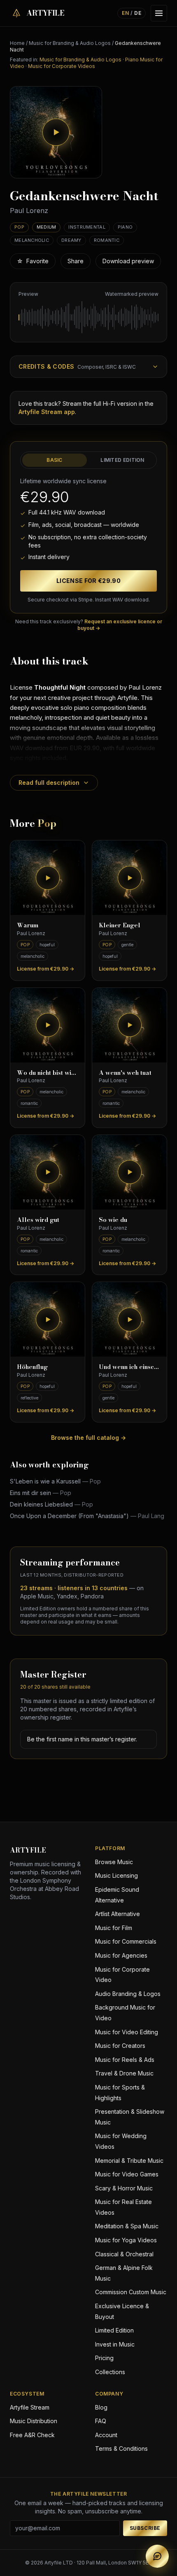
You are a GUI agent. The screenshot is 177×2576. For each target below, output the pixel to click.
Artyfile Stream (30, 2407)
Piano (125, 227)
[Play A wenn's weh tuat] (129, 1025)
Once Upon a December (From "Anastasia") (87, 1516)
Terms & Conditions (121, 2448)
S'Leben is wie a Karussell (55, 1481)
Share (76, 261)
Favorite (33, 261)
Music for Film (114, 1928)
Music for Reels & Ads (125, 2060)
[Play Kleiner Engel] (129, 878)
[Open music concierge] (157, 2556)
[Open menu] (159, 13)
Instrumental (87, 227)
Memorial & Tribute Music (129, 2161)
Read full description (49, 783)
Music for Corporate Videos (62, 66)
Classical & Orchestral (124, 2254)
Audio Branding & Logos (128, 1994)
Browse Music (114, 1862)
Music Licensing (116, 1875)
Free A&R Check (32, 2435)
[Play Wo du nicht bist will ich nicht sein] (48, 1025)
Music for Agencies (121, 1955)
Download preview (128, 261)
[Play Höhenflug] (48, 1319)
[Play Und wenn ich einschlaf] (129, 1319)
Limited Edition (122, 460)
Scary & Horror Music (124, 2188)
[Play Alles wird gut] (48, 1172)
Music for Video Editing (127, 2032)
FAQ (101, 2421)
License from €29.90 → (45, 969)
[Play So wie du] (129, 1172)
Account (106, 2435)
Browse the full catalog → (88, 1438)
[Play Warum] (48, 878)
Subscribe (145, 2528)
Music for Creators (120, 2046)
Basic (55, 460)
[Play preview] (56, 132)
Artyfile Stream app (47, 412)
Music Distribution (34, 2421)
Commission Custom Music (131, 2292)
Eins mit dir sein (41, 1493)
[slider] (88, 317)
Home (17, 43)
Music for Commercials (126, 1941)
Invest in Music (115, 2344)
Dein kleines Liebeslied (51, 1504)
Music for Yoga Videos (126, 2240)
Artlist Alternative (118, 1914)
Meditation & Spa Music (127, 2226)
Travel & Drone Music (124, 2073)
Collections (110, 2372)
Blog (101, 2407)
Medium (47, 227)
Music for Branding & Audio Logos (70, 43)
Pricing (104, 2358)
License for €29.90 (88, 581)
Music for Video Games (127, 2174)
